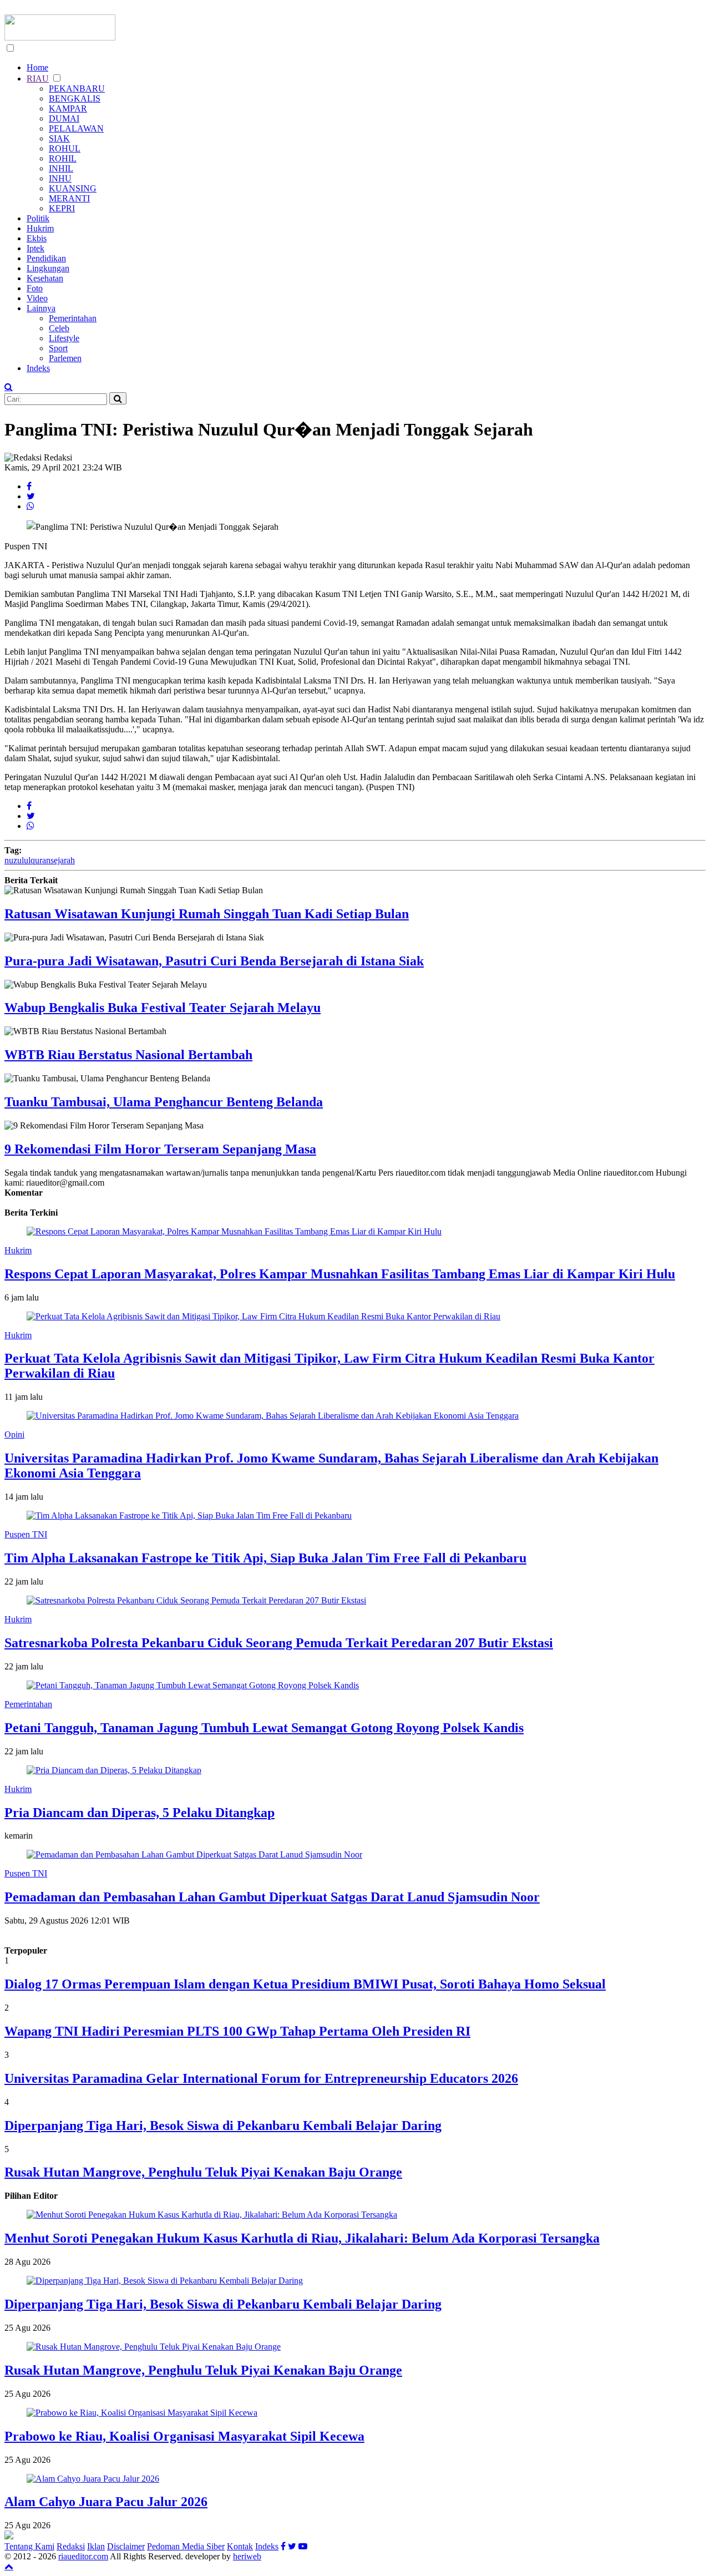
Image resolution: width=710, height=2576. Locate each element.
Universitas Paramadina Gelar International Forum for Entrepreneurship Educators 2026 (261, 2078)
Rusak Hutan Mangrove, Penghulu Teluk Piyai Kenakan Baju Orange (203, 2172)
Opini (14, 1434)
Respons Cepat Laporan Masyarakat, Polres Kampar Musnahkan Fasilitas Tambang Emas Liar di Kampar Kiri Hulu (340, 1274)
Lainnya (41, 308)
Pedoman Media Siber (186, 2546)
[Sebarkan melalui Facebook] (29, 486)
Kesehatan (45, 278)
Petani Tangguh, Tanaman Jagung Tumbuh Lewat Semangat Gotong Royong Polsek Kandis (264, 1728)
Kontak (240, 2546)
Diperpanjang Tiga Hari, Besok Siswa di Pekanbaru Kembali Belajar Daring (223, 2125)
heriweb (247, 2556)
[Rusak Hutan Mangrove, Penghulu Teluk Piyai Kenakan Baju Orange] (154, 2347)
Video (37, 298)
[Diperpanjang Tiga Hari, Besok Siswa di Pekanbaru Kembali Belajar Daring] (165, 2281)
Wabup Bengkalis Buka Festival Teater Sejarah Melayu (163, 1008)
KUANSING (73, 188)
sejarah (63, 860)
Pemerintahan (73, 318)
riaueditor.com (83, 2556)
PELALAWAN (76, 128)
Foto (35, 288)
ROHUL (65, 148)
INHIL (61, 168)
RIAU (38, 79)
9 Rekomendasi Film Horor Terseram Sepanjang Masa (160, 1149)
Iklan (96, 2546)
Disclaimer (126, 2546)
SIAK (59, 138)
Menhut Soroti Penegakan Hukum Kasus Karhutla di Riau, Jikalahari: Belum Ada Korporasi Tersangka (302, 2238)
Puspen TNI (26, 1534)
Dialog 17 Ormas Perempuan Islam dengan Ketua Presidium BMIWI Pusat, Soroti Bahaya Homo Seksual (305, 1984)
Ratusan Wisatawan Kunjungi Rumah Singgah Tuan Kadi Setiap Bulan (207, 914)
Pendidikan (46, 258)
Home (37, 67)
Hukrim (40, 228)
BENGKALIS (75, 98)
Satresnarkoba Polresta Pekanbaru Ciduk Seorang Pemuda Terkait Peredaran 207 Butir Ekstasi (279, 1643)
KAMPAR (68, 108)
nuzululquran (27, 860)
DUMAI (64, 118)
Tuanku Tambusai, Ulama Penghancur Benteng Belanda (164, 1102)
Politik (38, 218)
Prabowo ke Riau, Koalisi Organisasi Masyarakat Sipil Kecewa (184, 2436)
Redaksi (71, 2546)
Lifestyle (64, 338)
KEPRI (62, 208)
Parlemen (65, 358)
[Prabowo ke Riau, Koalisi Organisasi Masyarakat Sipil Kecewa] (142, 2413)
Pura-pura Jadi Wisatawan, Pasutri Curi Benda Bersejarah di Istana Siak (214, 961)
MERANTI (69, 198)
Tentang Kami (29, 2546)
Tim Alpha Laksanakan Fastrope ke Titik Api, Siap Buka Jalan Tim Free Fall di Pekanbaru (265, 1558)
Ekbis (37, 238)
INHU (60, 178)
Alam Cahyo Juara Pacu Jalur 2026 (106, 2502)
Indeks (38, 368)
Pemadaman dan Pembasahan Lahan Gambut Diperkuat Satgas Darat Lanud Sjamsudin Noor (272, 1897)
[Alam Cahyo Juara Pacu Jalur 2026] (93, 2479)
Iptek (35, 248)
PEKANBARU (77, 88)
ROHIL (63, 158)
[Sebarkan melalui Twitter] (31, 496)
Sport (58, 348)
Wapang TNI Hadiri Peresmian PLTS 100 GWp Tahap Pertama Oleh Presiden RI (237, 2031)
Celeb (59, 328)
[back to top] (9, 2566)
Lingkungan (48, 268)
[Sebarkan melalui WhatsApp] (31, 506)
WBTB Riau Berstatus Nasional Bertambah (128, 1055)
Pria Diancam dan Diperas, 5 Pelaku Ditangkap (140, 1813)
